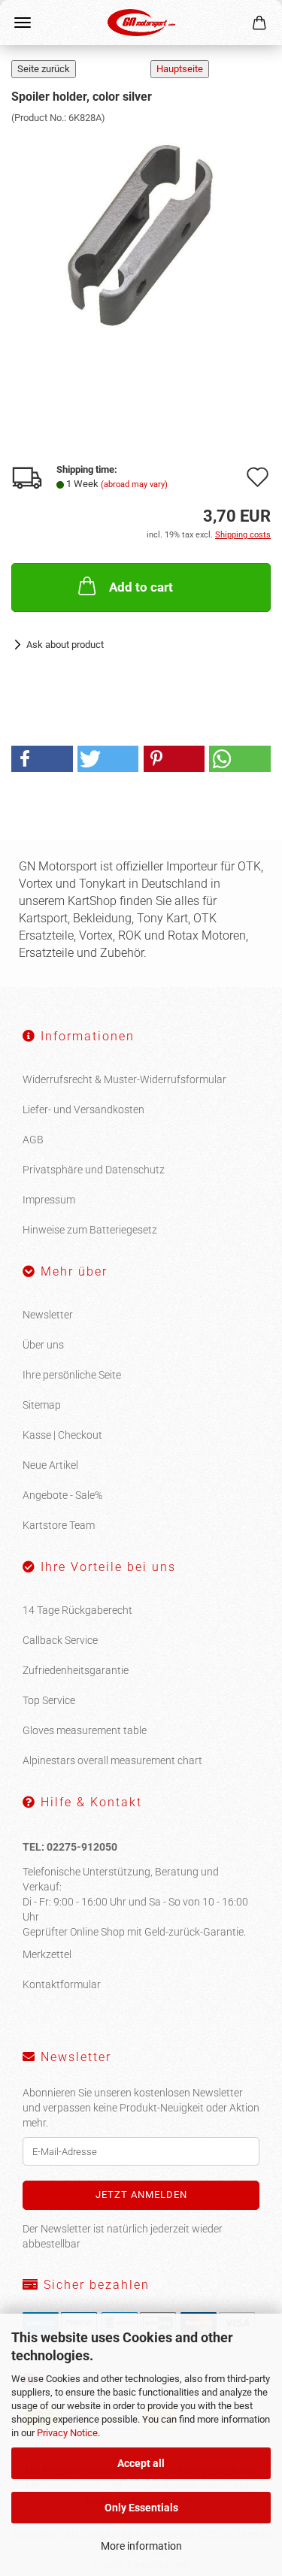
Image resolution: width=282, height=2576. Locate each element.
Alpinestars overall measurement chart (112, 1760)
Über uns (43, 1345)
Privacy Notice (67, 2433)
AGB (33, 1140)
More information (141, 2546)
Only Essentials (141, 2508)
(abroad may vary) (134, 484)
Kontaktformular (62, 1984)
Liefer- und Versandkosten (83, 1109)
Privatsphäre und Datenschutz (94, 1170)
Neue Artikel (50, 1465)
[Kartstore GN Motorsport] (141, 23)
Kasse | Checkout (62, 1435)
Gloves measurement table (85, 1730)
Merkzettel (47, 1954)
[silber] (141, 237)
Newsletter (48, 1315)
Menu (23, 23)
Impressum (49, 1200)
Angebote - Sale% (62, 1495)
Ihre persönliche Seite (72, 1375)
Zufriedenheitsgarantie (76, 1670)
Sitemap (42, 1405)
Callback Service (60, 1640)
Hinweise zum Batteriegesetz (90, 1230)
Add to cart (141, 587)
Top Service (49, 1700)
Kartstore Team (59, 1525)
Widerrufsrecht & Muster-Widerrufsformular (124, 1079)
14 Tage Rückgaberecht (77, 1610)
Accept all (141, 2463)
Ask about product (65, 645)
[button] (42, 759)
